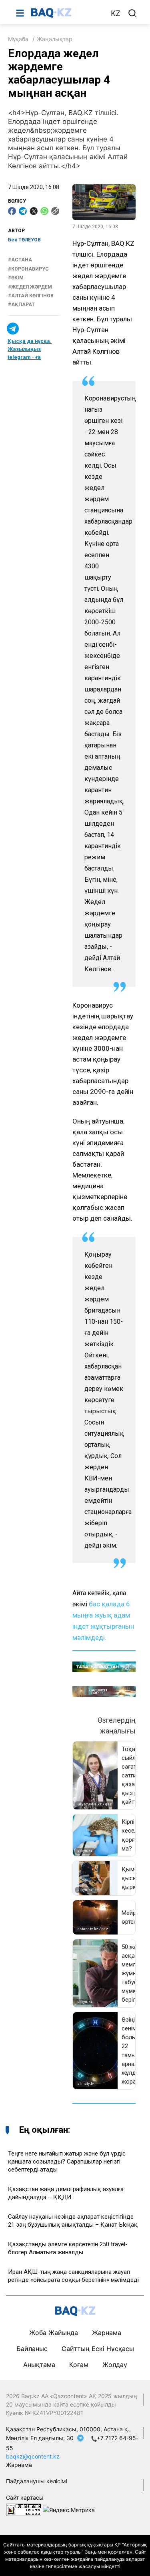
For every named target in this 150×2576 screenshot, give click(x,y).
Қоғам (79, 2365)
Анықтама (39, 2365)
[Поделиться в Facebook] (12, 211)
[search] (132, 13)
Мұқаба (18, 39)
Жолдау (115, 2365)
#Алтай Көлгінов (31, 296)
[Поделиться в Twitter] (34, 211)
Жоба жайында (54, 2333)
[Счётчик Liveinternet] (24, 2509)
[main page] (67, 13)
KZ (116, 13)
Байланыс (32, 2349)
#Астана (20, 260)
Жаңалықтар (55, 39)
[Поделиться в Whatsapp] (44, 211)
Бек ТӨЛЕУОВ (24, 240)
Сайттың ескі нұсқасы (98, 2349)
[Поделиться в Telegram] (23, 211)
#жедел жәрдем (30, 287)
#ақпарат (21, 305)
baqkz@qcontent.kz (33, 2456)
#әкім (16, 278)
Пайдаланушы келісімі (37, 2481)
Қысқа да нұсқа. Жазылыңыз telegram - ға (30, 349)
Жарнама (107, 2333)
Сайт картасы (25, 2497)
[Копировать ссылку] (55, 211)
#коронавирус (28, 269)
